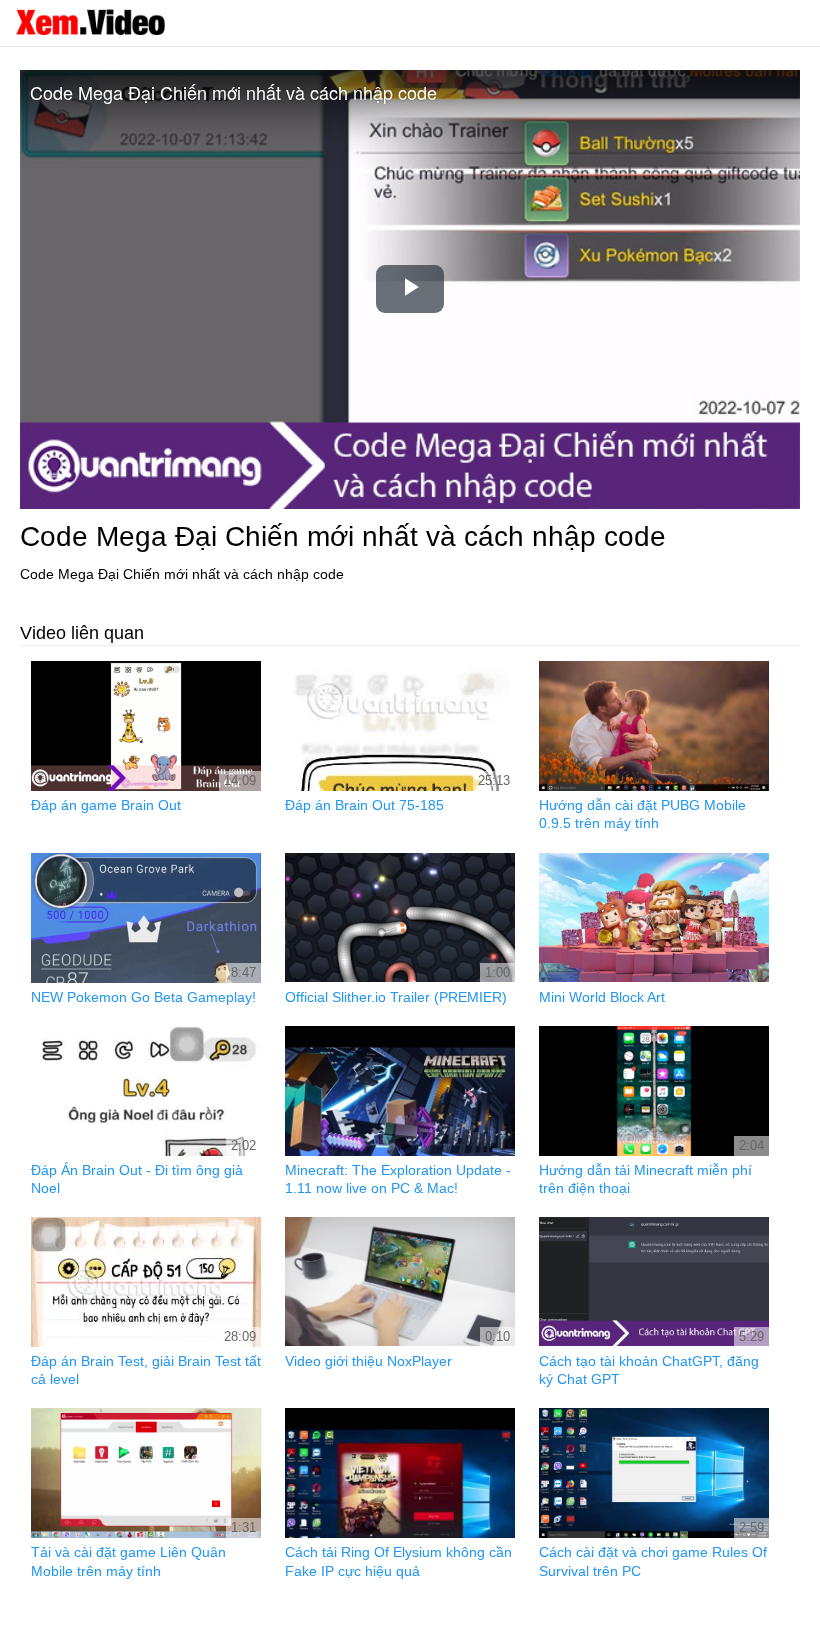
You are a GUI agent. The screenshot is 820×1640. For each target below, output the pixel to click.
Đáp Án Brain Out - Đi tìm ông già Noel (137, 1179)
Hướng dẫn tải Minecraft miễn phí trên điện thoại (645, 1179)
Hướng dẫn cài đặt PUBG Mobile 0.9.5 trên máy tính (642, 814)
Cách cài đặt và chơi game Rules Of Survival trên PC (653, 1561)
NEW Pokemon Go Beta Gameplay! (143, 997)
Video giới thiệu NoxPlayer (368, 1361)
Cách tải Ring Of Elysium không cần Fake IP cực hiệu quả (398, 1561)
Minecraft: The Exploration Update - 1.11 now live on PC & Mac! (398, 1179)
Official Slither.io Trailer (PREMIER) (396, 997)
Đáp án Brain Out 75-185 (364, 805)
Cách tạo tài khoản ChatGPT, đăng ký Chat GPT (649, 1370)
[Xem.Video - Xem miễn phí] (90, 22)
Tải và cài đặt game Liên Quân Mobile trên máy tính (128, 1561)
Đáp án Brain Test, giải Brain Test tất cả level (146, 1370)
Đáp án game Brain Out (106, 805)
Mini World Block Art (602, 997)
